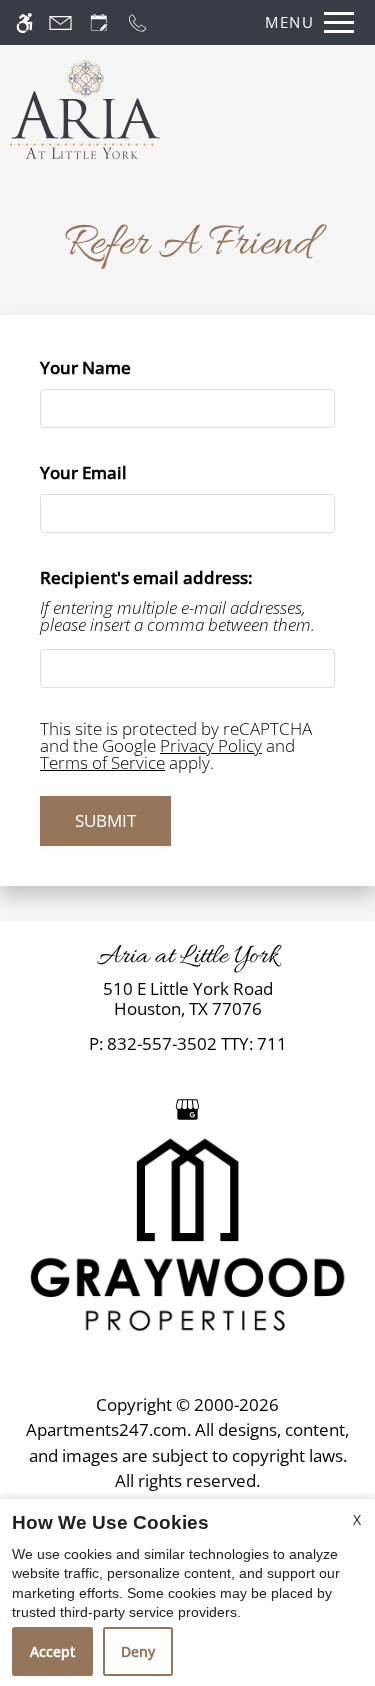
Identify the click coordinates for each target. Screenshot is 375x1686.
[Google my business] (187, 1107)
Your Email (119, 472)
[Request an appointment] (99, 22)
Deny (138, 1651)
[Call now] (137, 22)
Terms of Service (102, 762)
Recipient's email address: (146, 577)
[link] (188, 999)
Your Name (121, 367)
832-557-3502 (197, 1043)
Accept (52, 1651)
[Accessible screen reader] (24, 22)
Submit (105, 820)
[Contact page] (60, 22)
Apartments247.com (106, 1429)
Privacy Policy (211, 745)
